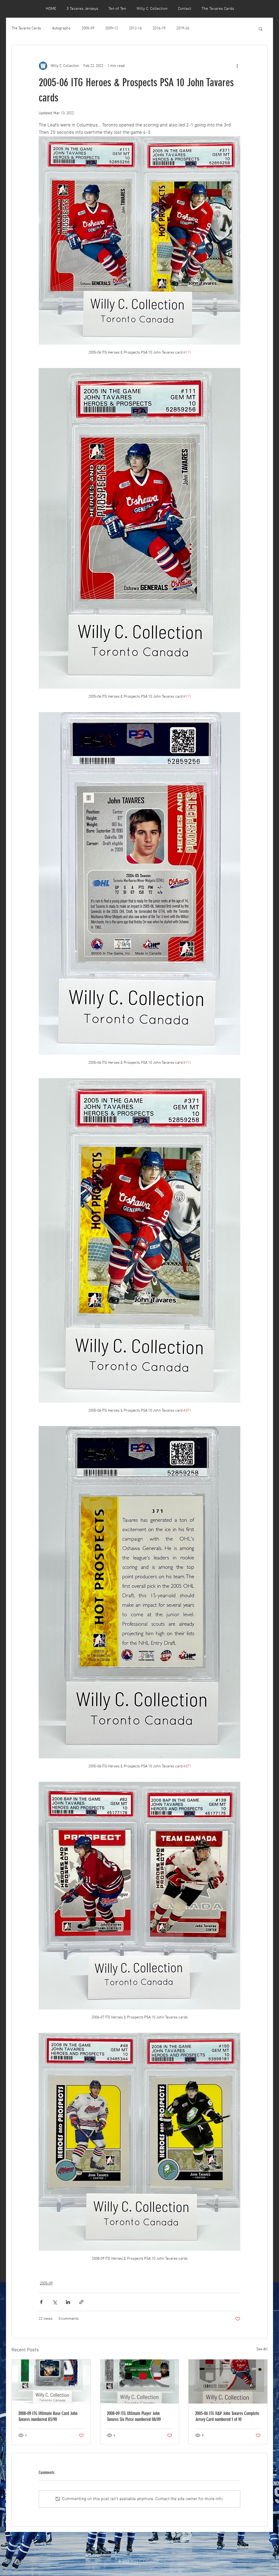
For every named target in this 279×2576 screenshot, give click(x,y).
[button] (261, 29)
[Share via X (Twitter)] (55, 2302)
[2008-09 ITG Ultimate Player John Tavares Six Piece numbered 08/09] (140, 2382)
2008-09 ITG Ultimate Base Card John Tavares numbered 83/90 (48, 2416)
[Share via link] (81, 2302)
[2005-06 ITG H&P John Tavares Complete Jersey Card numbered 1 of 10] (228, 2382)
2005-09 (88, 28)
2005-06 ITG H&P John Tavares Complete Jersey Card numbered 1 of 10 (227, 2416)
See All (262, 2349)
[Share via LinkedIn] (68, 2302)
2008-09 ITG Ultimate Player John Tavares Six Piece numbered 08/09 (134, 2416)
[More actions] (237, 66)
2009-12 (112, 28)
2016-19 (159, 28)
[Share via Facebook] (41, 2302)
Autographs (61, 28)
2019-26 (183, 28)
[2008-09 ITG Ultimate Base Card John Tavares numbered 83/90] (51, 2382)
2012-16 (135, 28)
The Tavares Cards (26, 28)
